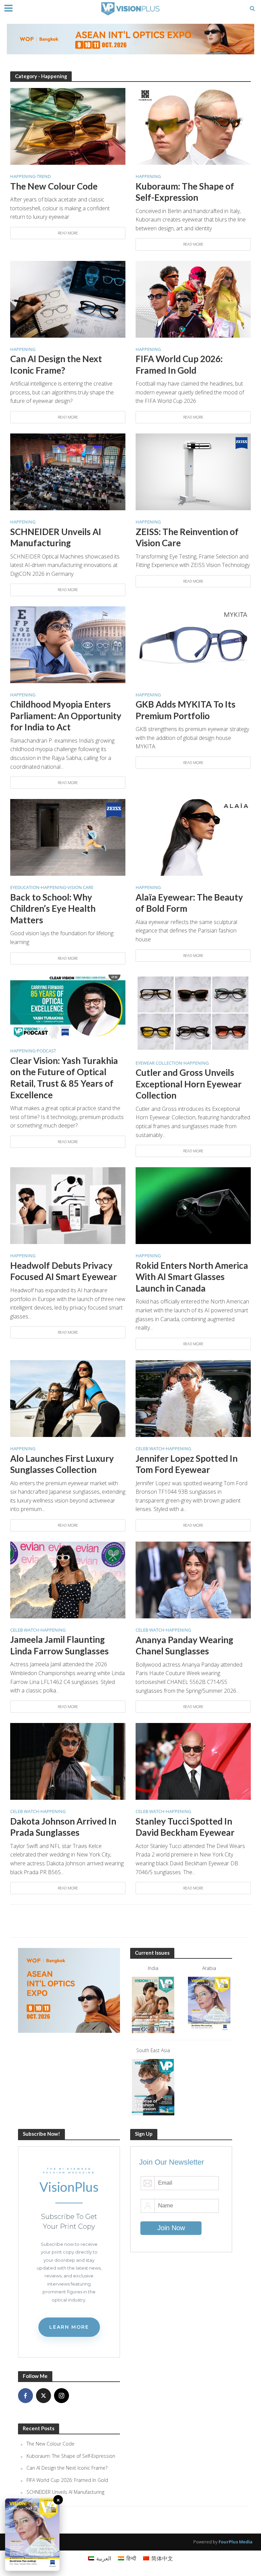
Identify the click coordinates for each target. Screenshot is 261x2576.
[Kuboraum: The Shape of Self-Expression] (193, 126)
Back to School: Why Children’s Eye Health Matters (53, 909)
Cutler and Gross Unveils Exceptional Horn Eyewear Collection (189, 1084)
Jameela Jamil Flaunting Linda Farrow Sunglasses (59, 1645)
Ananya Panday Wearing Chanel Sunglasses (184, 1646)
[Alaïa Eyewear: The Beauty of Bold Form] (193, 837)
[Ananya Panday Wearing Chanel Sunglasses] (193, 1579)
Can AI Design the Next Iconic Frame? (56, 365)
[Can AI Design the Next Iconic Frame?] (68, 299)
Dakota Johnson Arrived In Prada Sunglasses (63, 1827)
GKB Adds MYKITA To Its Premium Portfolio (186, 710)
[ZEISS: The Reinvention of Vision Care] (193, 471)
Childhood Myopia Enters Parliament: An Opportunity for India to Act (66, 716)
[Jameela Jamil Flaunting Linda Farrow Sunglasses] (68, 1579)
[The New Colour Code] (68, 126)
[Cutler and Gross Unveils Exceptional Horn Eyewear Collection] (193, 1012)
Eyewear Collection (159, 1063)
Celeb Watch (150, 1449)
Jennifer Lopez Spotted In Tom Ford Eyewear (187, 1464)
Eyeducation (25, 888)
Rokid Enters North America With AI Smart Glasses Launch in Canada (192, 1277)
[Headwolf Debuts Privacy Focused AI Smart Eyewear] (68, 1205)
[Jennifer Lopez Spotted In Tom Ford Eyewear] (193, 1398)
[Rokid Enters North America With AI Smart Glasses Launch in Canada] (193, 1205)
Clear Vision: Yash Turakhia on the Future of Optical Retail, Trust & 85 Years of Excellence (64, 1078)
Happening (23, 177)
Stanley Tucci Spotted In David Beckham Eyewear (185, 1827)
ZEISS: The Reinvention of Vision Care (187, 537)
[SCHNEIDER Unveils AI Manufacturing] (68, 471)
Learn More (69, 2327)
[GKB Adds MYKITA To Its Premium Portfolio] (193, 644)
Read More (68, 233)
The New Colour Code (54, 186)
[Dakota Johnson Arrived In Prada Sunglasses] (68, 1761)
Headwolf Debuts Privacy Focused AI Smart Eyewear (64, 1271)
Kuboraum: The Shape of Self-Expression (185, 192)
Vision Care (80, 888)
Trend (44, 177)
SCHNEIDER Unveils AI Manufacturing (56, 537)
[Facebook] (25, 2396)
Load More (131, 1921)
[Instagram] (62, 2396)
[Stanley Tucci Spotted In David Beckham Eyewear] (193, 1761)
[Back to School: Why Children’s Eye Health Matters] (68, 837)
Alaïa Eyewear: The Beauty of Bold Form (189, 903)
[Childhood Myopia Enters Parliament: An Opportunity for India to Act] (68, 644)
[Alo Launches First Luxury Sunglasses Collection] (68, 1398)
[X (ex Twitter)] (43, 2396)
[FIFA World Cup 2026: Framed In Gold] (193, 299)
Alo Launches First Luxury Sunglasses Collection (62, 1464)
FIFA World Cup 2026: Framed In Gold (179, 365)
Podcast (46, 1051)
